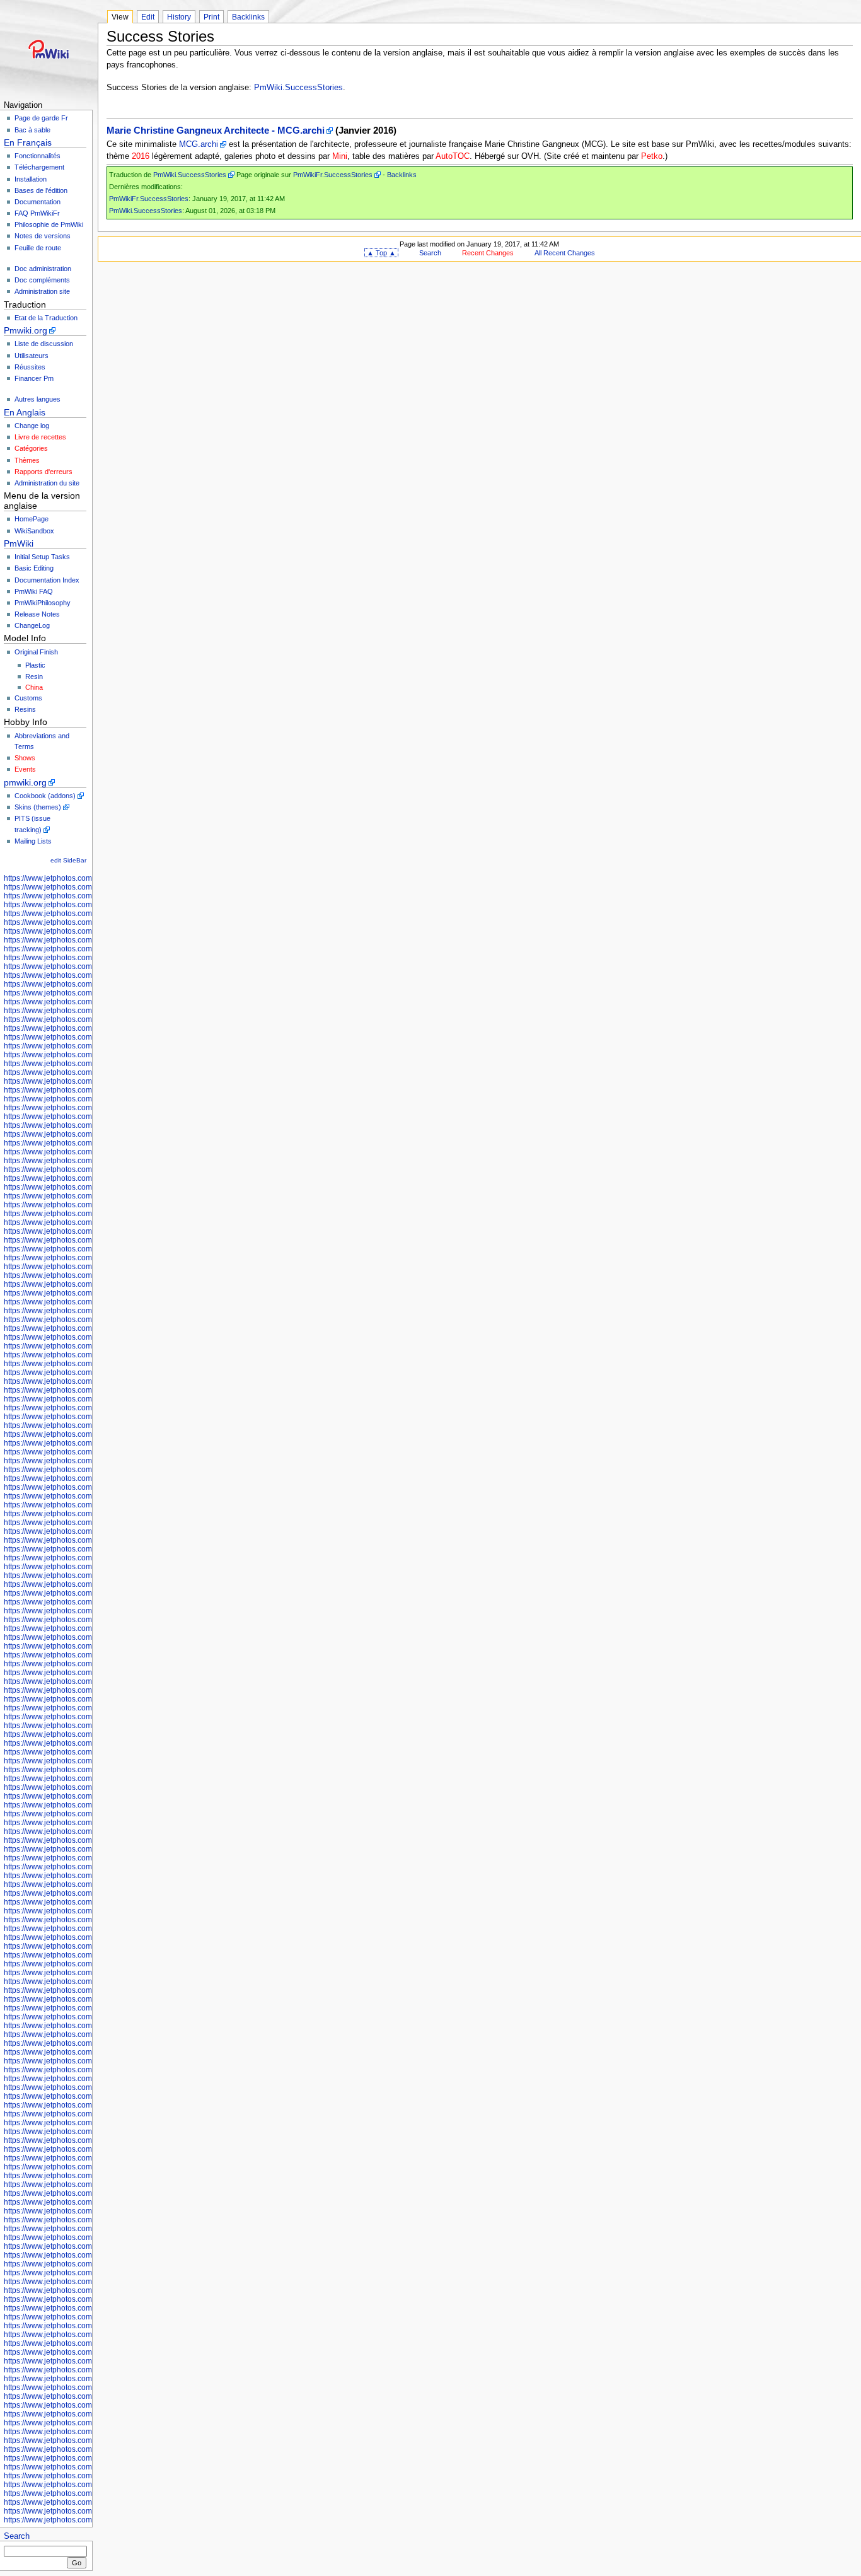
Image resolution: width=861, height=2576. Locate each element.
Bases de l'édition (41, 190)
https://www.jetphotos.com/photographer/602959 (86, 2502)
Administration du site (47, 483)
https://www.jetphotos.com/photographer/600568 (86, 2264)
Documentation (38, 202)
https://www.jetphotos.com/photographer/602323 (86, 1355)
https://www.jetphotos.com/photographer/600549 (86, 2184)
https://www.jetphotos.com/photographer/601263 (86, 1717)
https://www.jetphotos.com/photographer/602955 (86, 2476)
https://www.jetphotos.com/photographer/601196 (86, 1602)
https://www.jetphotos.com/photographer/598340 (86, 993)
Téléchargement (39, 167)
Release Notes (37, 614)
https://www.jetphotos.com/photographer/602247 (86, 1302)
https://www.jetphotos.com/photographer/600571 (86, 2273)
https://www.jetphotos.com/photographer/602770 (86, 1505)
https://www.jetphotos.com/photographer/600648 (86, 1929)
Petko (652, 156)
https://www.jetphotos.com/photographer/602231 (86, 1275)
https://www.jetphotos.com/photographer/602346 (86, 1372)
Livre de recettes (40, 437)
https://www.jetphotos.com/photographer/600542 (86, 2140)
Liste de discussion (44, 344)
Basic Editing (34, 568)
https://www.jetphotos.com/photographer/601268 (86, 1761)
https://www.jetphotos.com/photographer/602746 (86, 1417)
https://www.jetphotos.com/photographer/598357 (86, 1028)
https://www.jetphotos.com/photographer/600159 (86, 1893)
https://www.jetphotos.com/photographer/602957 (86, 2493)
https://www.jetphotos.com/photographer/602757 (86, 1452)
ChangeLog (32, 625)
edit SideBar (68, 860)
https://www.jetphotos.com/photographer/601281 (86, 2387)
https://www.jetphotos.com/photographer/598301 (86, 878)
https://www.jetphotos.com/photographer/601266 (86, 1743)
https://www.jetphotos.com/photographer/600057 (86, 1231)
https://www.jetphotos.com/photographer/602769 (86, 1496)
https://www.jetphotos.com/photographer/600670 (86, 2352)
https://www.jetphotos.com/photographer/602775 (86, 1540)
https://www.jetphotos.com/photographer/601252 (86, 1655)
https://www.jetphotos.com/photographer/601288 (86, 2432)
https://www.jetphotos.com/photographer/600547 (86, 2167)
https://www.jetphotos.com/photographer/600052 (86, 1205)
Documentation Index (47, 580)
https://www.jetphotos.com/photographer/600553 (86, 2211)
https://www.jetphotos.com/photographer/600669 (86, 2343)
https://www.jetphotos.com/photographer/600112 (86, 1849)
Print (211, 17)
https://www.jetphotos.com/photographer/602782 (86, 1831)
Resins (25, 709)
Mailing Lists (33, 841)
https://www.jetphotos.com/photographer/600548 (86, 2176)
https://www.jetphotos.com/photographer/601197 (86, 1611)
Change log (32, 426)
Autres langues (38, 399)
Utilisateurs (32, 356)
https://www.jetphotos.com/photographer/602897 (86, 1990)
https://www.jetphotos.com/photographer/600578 (86, 2317)
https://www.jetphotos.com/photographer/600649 (86, 1937)
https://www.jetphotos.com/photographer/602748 (86, 1425)
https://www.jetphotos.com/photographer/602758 (86, 1461)
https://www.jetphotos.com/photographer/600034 (86, 1099)
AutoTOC (453, 156)
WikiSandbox (34, 531)
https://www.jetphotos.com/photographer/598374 (86, 1055)
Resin (34, 676)
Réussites (30, 367)
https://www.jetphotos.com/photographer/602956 (86, 2485)
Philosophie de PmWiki (49, 224)
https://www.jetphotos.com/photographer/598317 (86, 931)
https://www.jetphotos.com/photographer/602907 (86, 2017)
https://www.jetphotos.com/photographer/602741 (86, 1381)
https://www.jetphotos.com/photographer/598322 (86, 966)
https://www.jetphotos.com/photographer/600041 (86, 1134)
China (34, 687)
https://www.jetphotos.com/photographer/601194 (86, 1593)
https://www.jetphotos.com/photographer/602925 (86, 2070)
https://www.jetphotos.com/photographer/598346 (86, 1011)
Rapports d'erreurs (43, 472)
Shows (25, 758)
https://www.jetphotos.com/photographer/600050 (86, 1187)
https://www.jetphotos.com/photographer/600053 (86, 1214)
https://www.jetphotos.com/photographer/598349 (86, 1019)
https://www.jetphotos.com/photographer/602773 (86, 1523)
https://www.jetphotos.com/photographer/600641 (86, 1240)
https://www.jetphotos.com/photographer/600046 (86, 1161)
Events (25, 769)
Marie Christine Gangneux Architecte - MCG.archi (216, 131)
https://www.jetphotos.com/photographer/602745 (86, 1408)
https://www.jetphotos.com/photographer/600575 (86, 2290)
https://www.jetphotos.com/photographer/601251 (86, 1646)
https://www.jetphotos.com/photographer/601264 (86, 1726)
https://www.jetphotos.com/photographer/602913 (86, 2026)
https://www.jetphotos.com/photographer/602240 (86, 1284)
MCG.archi (199, 144)
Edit (148, 17)
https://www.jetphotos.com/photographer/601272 (86, 1787)
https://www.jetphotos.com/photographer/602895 (86, 1981)
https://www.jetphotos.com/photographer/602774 (86, 1531)
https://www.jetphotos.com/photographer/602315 (86, 1346)
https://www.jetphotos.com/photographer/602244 (86, 1293)
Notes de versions (43, 236)
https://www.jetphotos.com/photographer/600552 (86, 2202)
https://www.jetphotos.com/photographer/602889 (86, 1955)
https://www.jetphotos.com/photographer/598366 (86, 1037)
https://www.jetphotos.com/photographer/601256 (86, 1681)
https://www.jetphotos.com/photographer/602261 (86, 1311)
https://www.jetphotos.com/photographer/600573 (86, 2282)
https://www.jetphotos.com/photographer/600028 (86, 1072)
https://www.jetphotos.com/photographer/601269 (86, 1770)
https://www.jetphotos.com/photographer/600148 (86, 1858)
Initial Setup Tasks (42, 557)
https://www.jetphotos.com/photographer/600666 (86, 2326)
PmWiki (19, 543)
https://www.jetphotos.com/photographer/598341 (86, 1002)
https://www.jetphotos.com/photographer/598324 (86, 975)
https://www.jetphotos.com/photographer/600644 (86, 1249)
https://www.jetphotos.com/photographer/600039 (86, 1125)
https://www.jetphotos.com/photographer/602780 (86, 1814)
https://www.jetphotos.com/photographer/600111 (86, 1840)
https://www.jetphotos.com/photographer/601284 (86, 2396)
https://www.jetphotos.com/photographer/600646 (86, 1267)
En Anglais (25, 412)
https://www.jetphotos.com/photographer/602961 (86, 2520)
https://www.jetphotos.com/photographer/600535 (86, 2096)
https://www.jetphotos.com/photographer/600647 (86, 1920)
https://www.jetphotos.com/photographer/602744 (86, 1399)
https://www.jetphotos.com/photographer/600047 (86, 1169)
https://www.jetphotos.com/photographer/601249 (86, 1628)
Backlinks (248, 17)
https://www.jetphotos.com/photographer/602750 (86, 1443)
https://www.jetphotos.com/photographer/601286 (86, 2414)
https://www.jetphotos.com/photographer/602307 (86, 1337)
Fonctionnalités (38, 156)
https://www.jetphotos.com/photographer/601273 (86, 1796)
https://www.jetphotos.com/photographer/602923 (86, 2061)
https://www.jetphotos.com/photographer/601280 (86, 2379)
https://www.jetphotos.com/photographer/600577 (86, 2308)
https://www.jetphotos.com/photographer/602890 (86, 1964)
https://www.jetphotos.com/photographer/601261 (86, 1708)
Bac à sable (32, 130)
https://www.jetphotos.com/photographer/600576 (86, 2299)
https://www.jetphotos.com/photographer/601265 (86, 1734)
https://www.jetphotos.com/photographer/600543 (86, 2149)
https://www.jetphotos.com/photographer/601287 (86, 2423)
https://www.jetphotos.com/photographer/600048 (86, 1178)
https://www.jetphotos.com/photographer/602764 (86, 1487)
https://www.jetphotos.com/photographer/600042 (86, 1143)
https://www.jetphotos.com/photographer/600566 (86, 2246)
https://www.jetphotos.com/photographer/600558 (86, 2229)
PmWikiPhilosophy (43, 603)
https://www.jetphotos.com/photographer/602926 (86, 2079)
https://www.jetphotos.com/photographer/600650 (86, 1946)
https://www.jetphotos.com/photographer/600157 (86, 1884)
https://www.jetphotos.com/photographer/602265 (86, 1320)
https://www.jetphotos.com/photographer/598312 (86, 922)
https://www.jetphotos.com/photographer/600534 (86, 2087)
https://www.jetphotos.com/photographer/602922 (86, 2052)
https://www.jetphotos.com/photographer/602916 (86, 2034)
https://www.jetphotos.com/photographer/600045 (86, 1152)
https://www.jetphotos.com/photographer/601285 (86, 2405)
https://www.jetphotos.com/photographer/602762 (86, 1470)
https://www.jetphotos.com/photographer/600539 (86, 2123)
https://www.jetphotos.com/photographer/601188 (86, 1558)
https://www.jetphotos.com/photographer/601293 (86, 2449)
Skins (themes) (38, 807)
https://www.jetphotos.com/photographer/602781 (86, 1823)
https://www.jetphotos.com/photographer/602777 (86, 2467)
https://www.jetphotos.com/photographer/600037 (86, 1117)
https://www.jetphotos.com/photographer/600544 (86, 2158)
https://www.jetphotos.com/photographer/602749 (86, 1434)
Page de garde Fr (41, 118)
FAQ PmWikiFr (37, 213)
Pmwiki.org (26, 330)
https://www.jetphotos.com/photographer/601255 (86, 1673)
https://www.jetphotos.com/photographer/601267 (86, 1752)
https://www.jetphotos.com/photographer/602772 (86, 1514)
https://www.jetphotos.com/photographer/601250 (86, 1637)
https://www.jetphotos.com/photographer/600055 (86, 1222)
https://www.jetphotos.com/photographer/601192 (86, 1584)
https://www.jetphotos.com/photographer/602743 (86, 1390)
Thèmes (27, 460)
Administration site (42, 291)
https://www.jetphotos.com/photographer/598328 (86, 984)
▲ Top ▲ (381, 253)
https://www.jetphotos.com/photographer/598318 (86, 940)
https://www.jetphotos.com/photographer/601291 (86, 2440)
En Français (28, 142)
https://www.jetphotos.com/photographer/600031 (86, 1081)
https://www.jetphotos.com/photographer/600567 (86, 2255)
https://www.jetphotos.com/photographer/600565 (86, 2237)
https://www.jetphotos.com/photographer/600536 (86, 2105)
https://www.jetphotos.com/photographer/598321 (86, 958)
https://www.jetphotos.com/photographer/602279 (86, 1328)
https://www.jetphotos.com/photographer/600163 (86, 1911)
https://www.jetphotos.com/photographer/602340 (86, 1364)
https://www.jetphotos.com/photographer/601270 (86, 1778)
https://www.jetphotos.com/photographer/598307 (86, 905)
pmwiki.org (25, 782)
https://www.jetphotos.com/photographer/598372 (86, 1046)
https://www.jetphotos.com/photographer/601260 (86, 1699)
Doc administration (43, 269)
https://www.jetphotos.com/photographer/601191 (86, 1575)
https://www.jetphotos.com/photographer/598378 (86, 1064)
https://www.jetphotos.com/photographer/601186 (86, 1549)
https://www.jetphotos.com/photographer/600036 (86, 1108)
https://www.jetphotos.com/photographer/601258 (86, 1690)
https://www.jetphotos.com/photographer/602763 (86, 1478)
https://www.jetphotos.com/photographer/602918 (86, 2043)
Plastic (35, 665)
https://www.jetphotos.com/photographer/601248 (86, 1620)
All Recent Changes (565, 253)
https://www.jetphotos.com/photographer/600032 (86, 1090)
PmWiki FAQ (34, 591)
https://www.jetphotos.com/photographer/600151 (86, 1867)
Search (17, 2536)
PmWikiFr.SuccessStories (333, 175)
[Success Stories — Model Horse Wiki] (49, 49)
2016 (141, 156)
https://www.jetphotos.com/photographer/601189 (86, 1567)
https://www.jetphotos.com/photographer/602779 (86, 1805)
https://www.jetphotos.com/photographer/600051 (86, 1196)
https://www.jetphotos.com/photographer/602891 (86, 1973)
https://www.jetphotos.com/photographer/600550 (86, 2193)
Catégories (31, 448)
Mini (340, 156)
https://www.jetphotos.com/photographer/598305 (86, 896)
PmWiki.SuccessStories (298, 88)
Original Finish (36, 652)
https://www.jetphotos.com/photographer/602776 (86, 2458)
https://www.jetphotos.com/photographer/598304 (86, 887)
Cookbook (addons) (45, 796)
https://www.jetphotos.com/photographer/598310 (86, 914)
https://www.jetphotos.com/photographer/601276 (86, 2370)
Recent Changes (488, 253)
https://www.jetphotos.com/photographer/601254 (86, 1664)
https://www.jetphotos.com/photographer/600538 (86, 2114)
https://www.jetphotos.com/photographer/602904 (86, 2008)
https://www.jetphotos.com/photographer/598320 (86, 949)
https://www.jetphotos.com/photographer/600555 (86, 2220)
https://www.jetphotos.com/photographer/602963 (86, 2361)
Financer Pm (34, 378)
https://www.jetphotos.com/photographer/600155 (86, 1876)
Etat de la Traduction (46, 318)
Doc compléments (42, 280)
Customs (28, 698)
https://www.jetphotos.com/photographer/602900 (86, 1999)
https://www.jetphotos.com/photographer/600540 (86, 2132)
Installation (31, 179)
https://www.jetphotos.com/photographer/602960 (86, 2511)
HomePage (32, 519)
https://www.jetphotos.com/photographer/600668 (86, 2335)
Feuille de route (38, 248)
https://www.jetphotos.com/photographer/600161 (86, 1902)
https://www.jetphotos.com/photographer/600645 (86, 1258)
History (179, 17)
